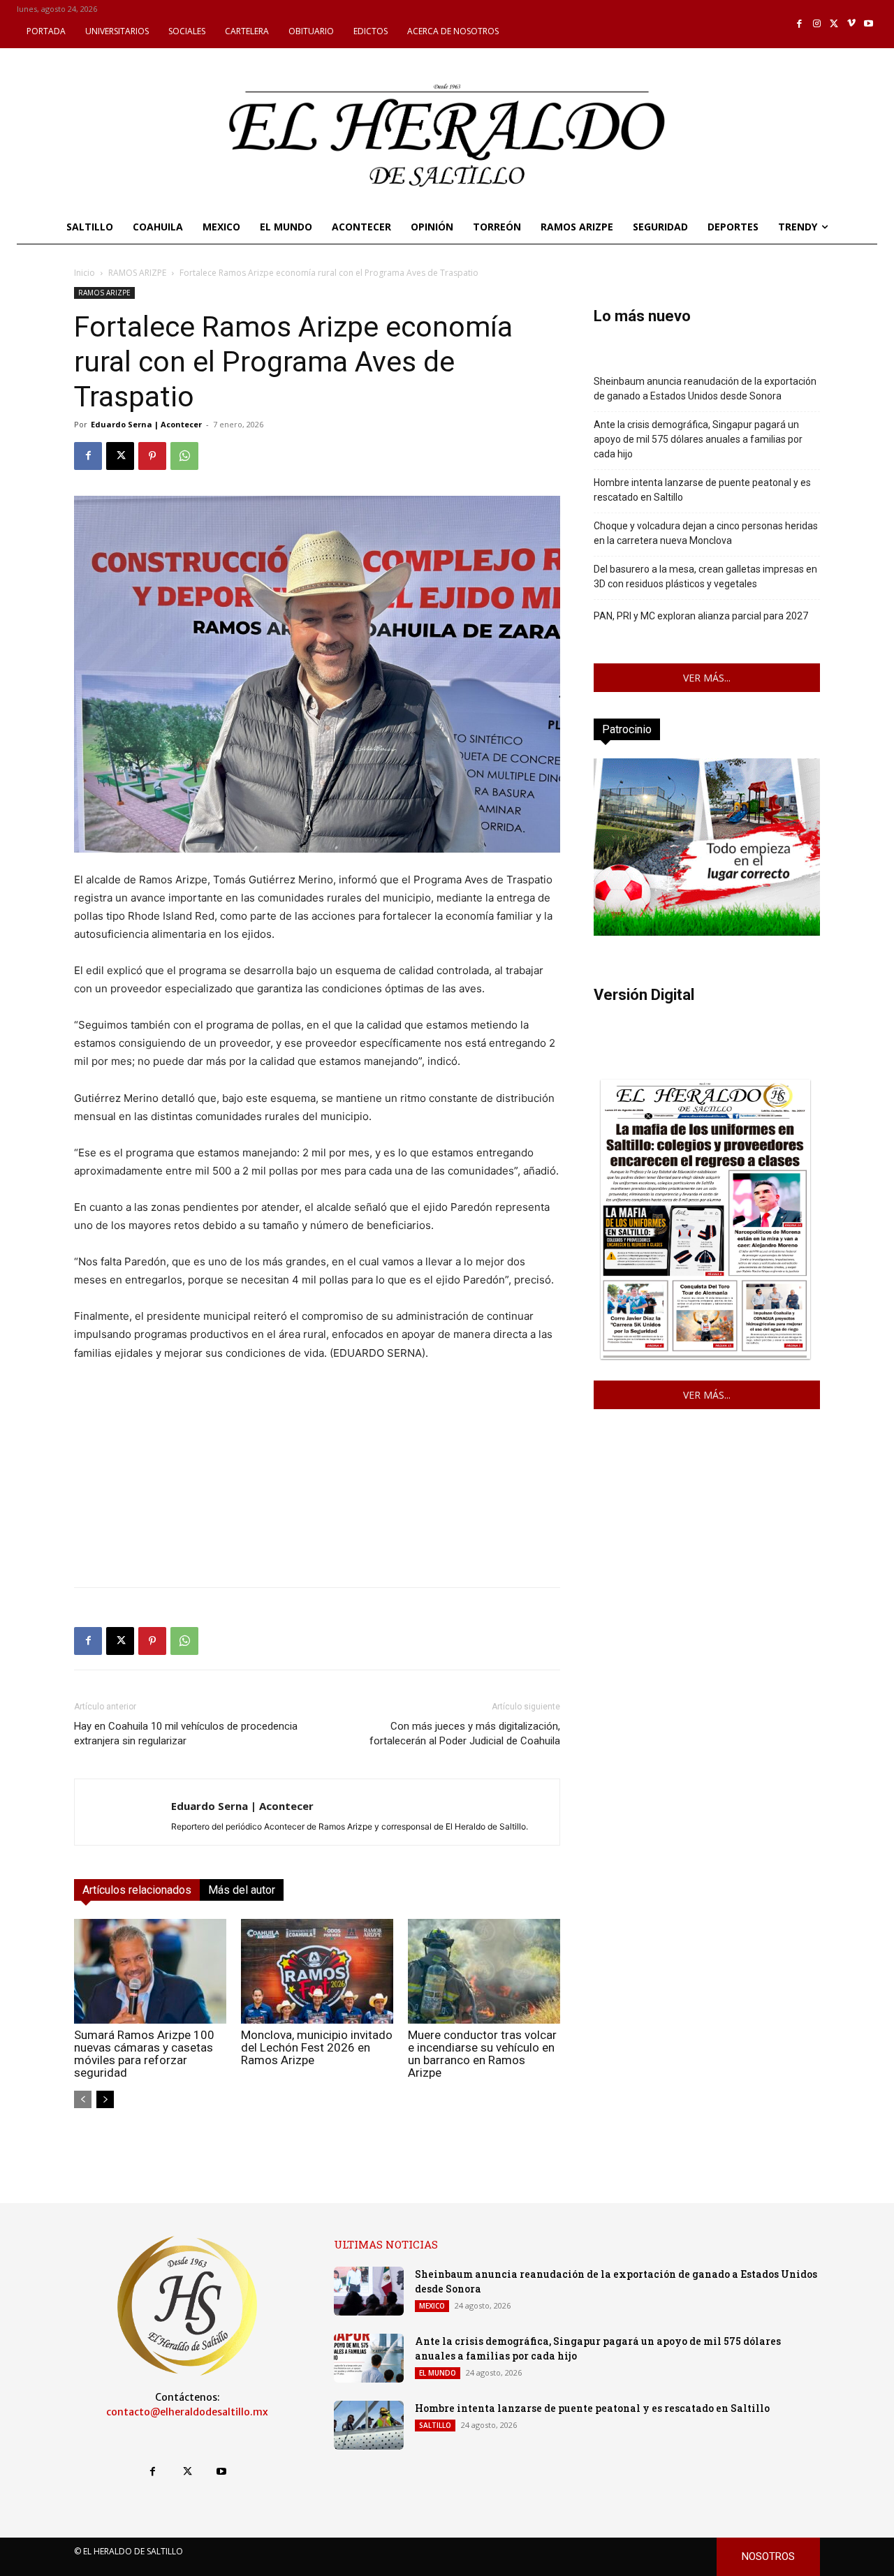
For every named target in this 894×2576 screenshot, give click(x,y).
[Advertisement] (317, 1478)
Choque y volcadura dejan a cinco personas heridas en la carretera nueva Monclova (706, 533)
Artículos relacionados (137, 1890)
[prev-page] (83, 2099)
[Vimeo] (852, 24)
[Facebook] (800, 24)
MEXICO (432, 2306)
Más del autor (242, 1890)
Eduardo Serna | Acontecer (146, 424)
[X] (834, 24)
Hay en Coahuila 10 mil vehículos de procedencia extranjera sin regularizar (186, 1734)
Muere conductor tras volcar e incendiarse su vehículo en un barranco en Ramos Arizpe (482, 2054)
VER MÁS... (707, 678)
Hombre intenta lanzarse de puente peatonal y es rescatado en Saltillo (702, 490)
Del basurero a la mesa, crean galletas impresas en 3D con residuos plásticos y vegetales (705, 576)
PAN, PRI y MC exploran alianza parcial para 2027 (701, 616)
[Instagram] (817, 24)
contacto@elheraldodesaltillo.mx (187, 2412)
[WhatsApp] (184, 456)
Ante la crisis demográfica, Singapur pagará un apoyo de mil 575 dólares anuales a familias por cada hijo (698, 439)
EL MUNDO (438, 2373)
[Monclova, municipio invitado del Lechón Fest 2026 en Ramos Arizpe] (317, 1971)
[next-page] (105, 2099)
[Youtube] (869, 24)
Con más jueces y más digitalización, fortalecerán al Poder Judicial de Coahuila (465, 1734)
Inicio (85, 273)
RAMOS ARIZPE (137, 273)
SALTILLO (435, 2425)
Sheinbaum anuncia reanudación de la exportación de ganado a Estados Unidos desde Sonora (705, 389)
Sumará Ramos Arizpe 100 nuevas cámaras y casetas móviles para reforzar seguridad (144, 2054)
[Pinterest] (152, 456)
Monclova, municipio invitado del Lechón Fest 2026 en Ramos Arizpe (317, 2047)
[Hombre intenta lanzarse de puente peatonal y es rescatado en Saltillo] (369, 2425)
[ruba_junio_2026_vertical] (707, 932)
